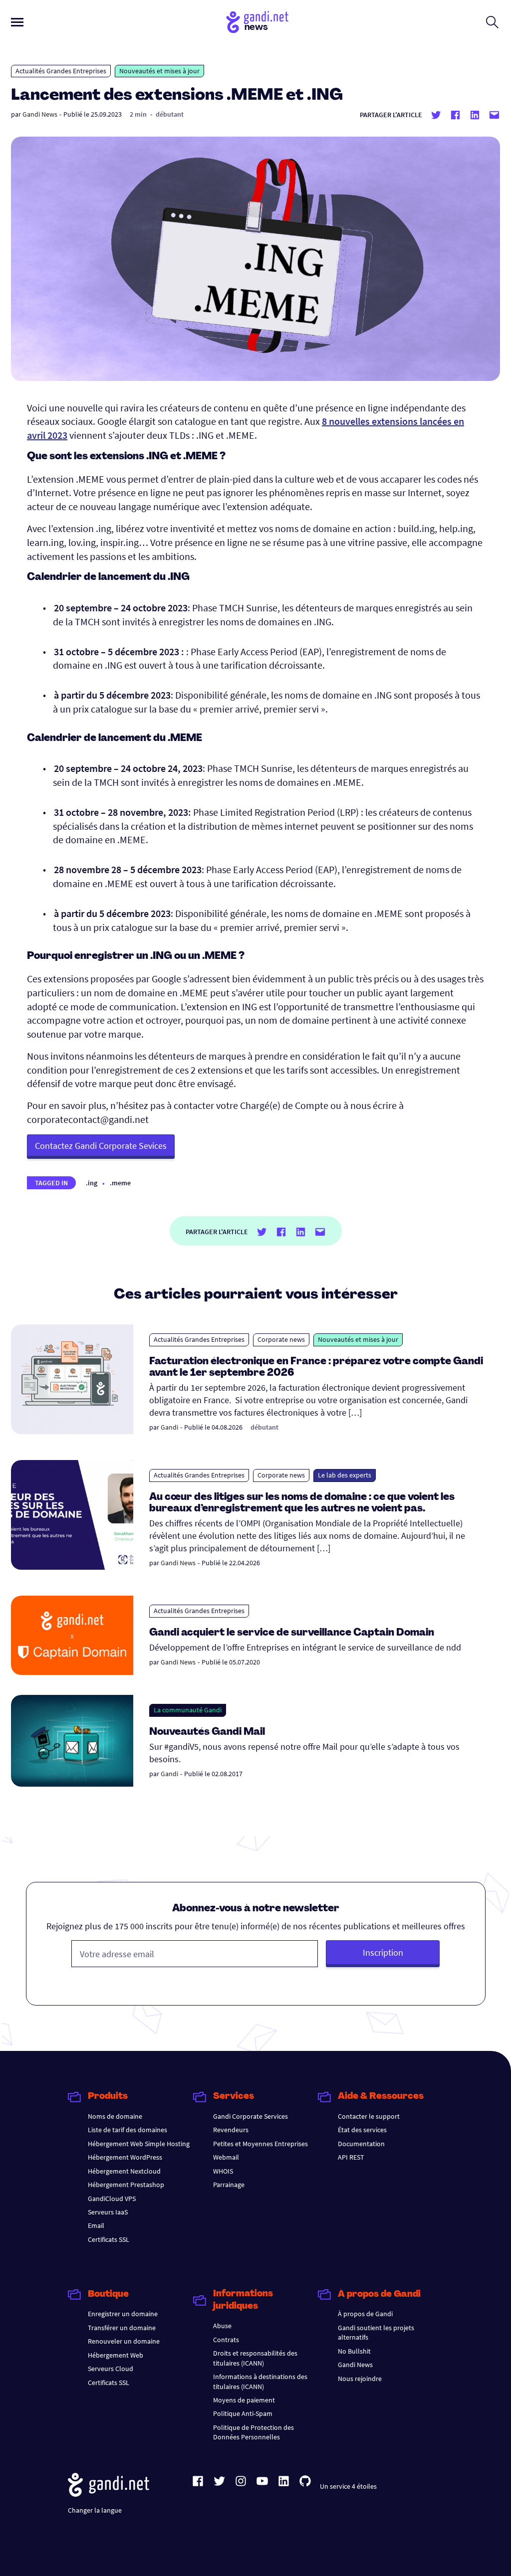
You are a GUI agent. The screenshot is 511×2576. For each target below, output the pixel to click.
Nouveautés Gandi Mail (208, 1732)
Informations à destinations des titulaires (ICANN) (260, 2381)
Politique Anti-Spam (243, 2413)
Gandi (169, 1427)
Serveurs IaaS (108, 2212)
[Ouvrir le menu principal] (17, 22)
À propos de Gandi (365, 2314)
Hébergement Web (116, 2355)
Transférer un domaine (122, 2328)
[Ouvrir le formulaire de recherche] (492, 22)
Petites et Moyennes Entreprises (260, 2144)
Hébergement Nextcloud (124, 2171)
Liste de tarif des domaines (128, 2130)
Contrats (226, 2340)
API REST (351, 2157)
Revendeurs (231, 2130)
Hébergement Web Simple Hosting (139, 2144)
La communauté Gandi (188, 1710)
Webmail (226, 2157)
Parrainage (229, 2185)
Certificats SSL (109, 2239)
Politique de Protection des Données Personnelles (254, 2432)
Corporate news (281, 1339)
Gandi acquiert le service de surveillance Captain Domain (292, 1633)
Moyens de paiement (244, 2400)
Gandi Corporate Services (251, 2116)
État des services (362, 2130)
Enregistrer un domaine (123, 2314)
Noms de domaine (115, 2116)
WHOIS (223, 2171)
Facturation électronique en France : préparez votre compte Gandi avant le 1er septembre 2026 (316, 1368)
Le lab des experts (345, 1475)
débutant (170, 114)
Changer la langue (95, 2510)
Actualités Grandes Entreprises (61, 71)
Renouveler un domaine (124, 2341)
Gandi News (40, 114)
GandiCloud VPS (112, 2199)
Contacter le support (369, 2116)
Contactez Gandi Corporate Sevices (101, 1146)
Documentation (361, 2144)
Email (96, 2225)
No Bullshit (354, 2351)
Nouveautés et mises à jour (159, 71)
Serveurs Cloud (111, 2369)
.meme (120, 1183)
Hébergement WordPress (125, 2157)
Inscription (383, 1952)
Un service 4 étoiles (348, 2486)
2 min (138, 114)
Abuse (222, 2326)
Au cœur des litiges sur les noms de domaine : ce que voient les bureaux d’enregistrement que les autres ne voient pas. (302, 1503)
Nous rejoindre (360, 2379)
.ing (92, 1183)
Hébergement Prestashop (126, 2185)
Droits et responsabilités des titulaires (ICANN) (255, 2358)
